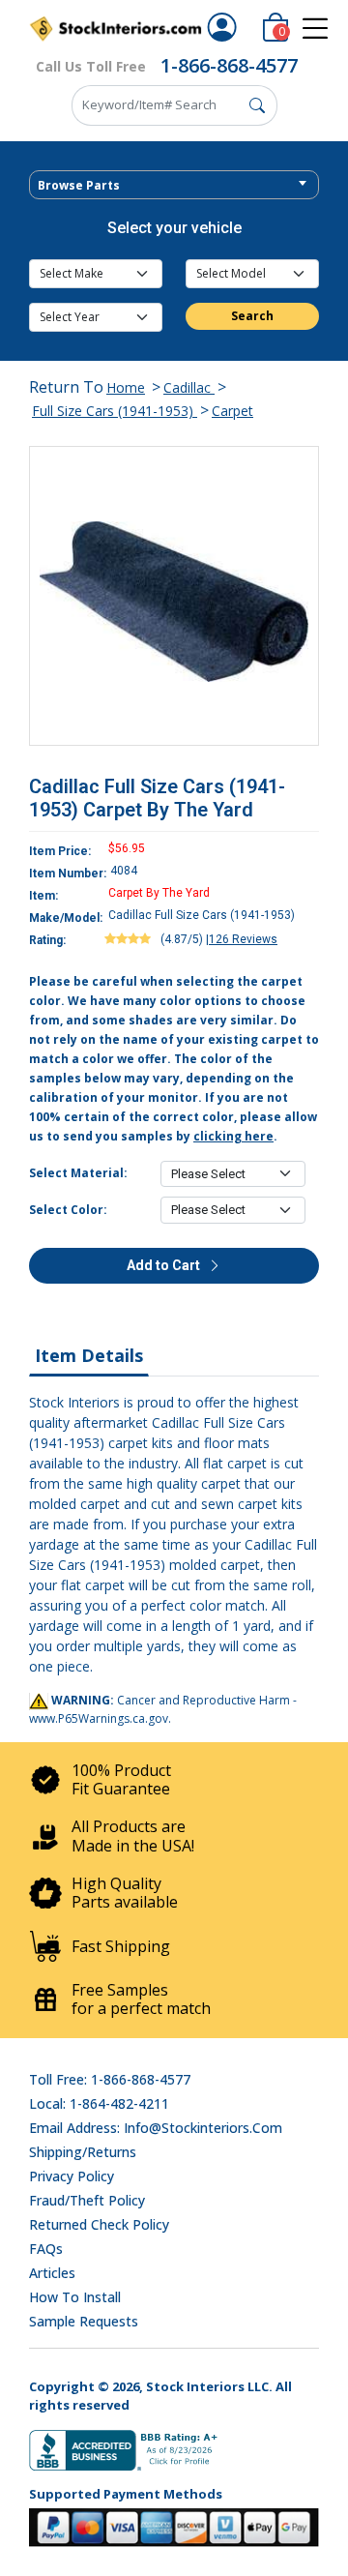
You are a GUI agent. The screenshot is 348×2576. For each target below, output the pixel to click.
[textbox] (174, 186)
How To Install (75, 2297)
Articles (52, 2273)
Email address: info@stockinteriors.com (156, 2128)
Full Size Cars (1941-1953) (115, 411)
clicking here (233, 1136)
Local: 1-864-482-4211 (99, 2103)
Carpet (232, 411)
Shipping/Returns (83, 2152)
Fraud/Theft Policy (87, 2200)
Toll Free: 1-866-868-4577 (110, 2079)
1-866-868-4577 (229, 65)
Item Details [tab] (89, 1355)
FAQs (46, 2249)
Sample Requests (84, 2321)
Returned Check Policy (99, 2224)
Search (252, 316)
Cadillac (189, 387)
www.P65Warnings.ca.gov (99, 1718)
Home (126, 387)
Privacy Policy (72, 2176)
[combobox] (174, 185)
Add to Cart (165, 1265)
